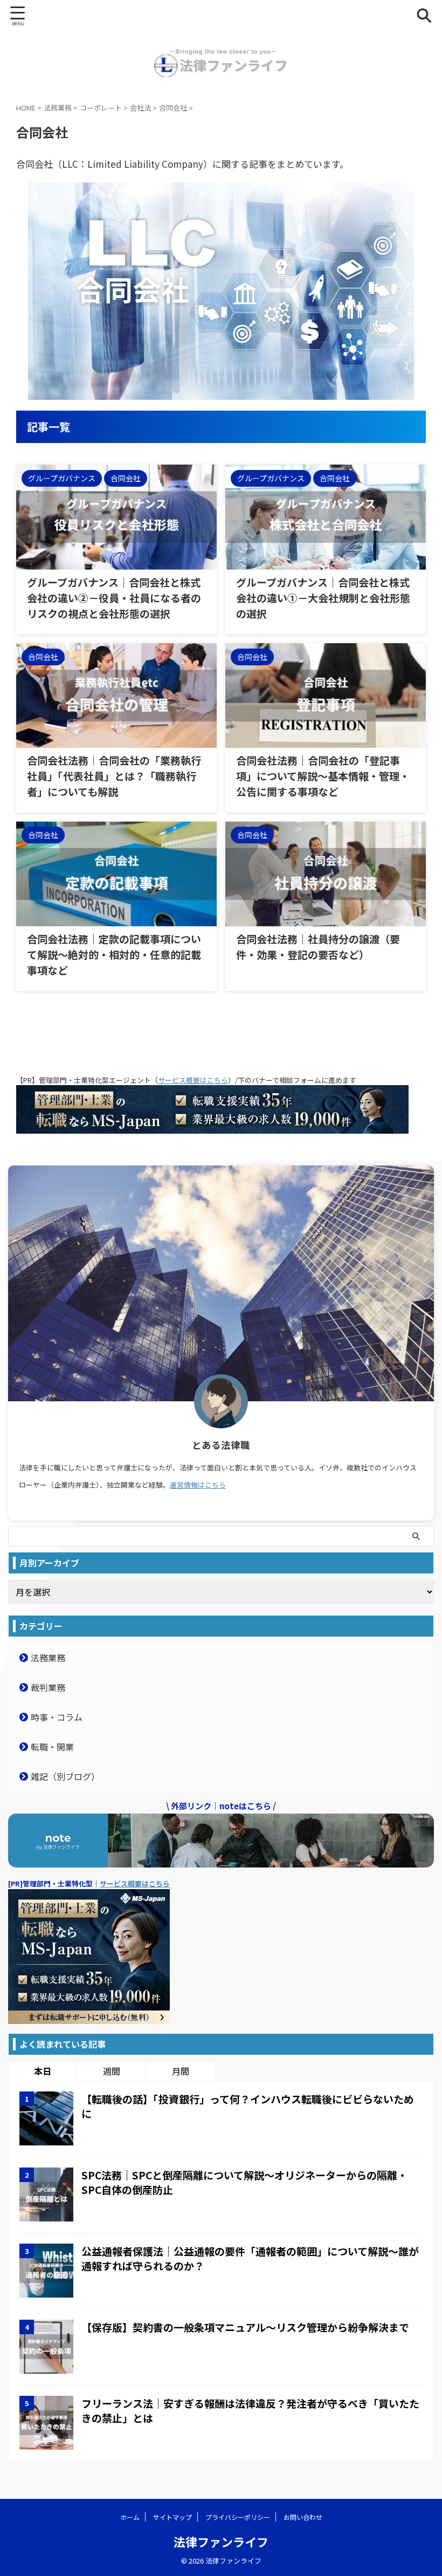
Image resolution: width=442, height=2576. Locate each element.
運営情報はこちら (198, 1485)
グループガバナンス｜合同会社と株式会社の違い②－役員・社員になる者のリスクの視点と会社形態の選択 (114, 598)
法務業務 (48, 1658)
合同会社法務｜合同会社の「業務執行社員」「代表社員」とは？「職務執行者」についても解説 (114, 776)
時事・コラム (57, 1717)
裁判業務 (48, 1687)
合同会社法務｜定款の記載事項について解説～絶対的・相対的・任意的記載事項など (114, 954)
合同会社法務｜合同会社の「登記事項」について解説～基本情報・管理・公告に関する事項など (323, 776)
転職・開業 (52, 1747)
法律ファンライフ (221, 2541)
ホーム (130, 2517)
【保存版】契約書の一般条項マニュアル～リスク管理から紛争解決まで (245, 2327)
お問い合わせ (303, 2517)
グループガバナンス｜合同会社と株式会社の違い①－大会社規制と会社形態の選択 (323, 598)
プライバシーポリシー (238, 2517)
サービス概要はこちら (193, 1080)
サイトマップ (172, 2517)
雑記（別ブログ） (65, 1776)
